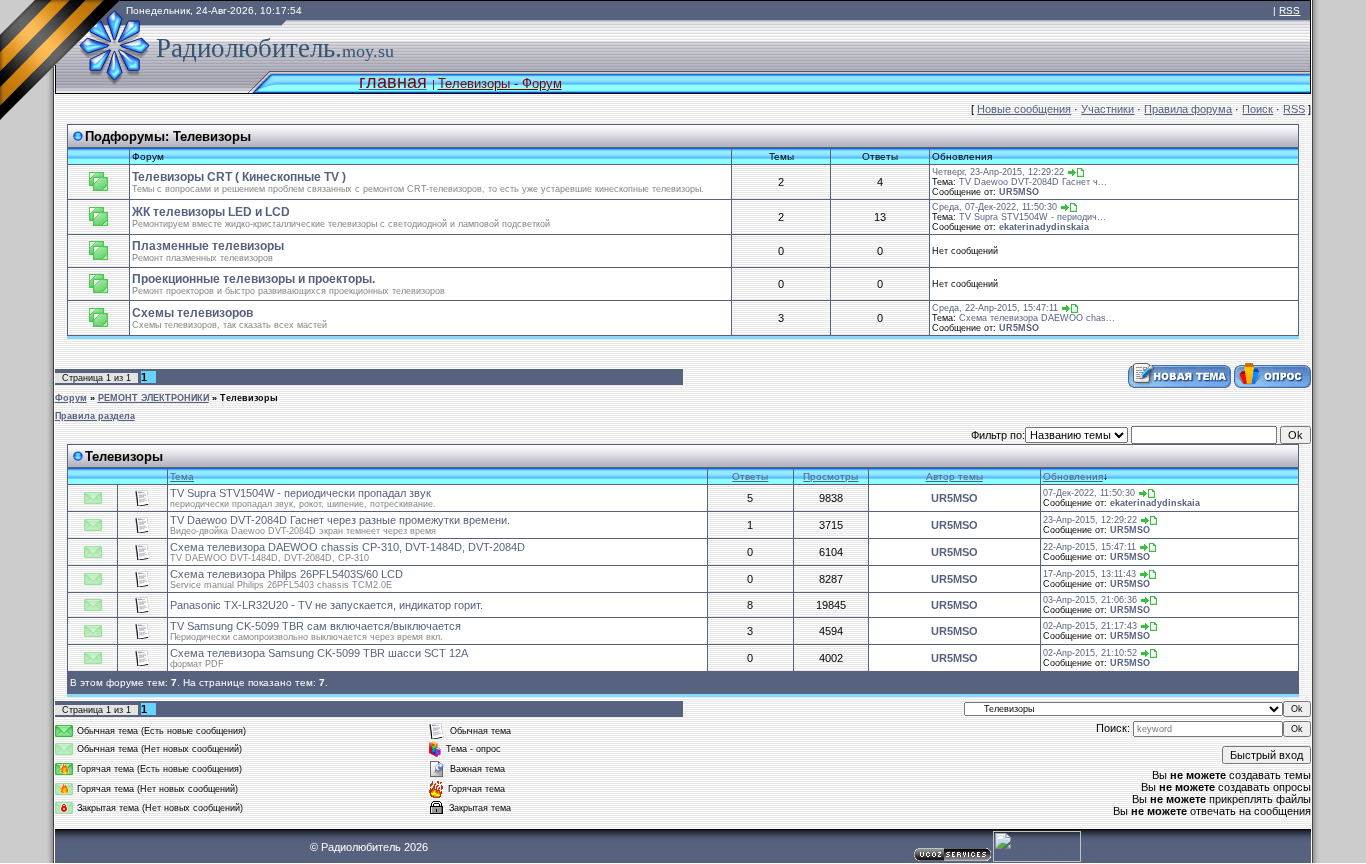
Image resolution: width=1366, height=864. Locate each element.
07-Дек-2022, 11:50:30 (1089, 493)
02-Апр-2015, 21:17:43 (1090, 626)
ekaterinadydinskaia (1044, 227)
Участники (1107, 109)
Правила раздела (95, 416)
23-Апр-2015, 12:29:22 (1090, 520)
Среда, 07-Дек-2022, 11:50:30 (994, 207)
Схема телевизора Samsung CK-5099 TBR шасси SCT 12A (319, 653)
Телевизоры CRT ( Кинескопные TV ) (239, 177)
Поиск (1257, 109)
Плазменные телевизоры (208, 246)
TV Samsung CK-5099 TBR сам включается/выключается (315, 626)
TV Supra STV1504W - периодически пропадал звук (300, 493)
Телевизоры (212, 136)
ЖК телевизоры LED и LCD (211, 212)
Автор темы (954, 476)
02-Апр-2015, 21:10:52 (1090, 653)
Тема (182, 476)
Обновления (1073, 476)
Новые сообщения (1024, 109)
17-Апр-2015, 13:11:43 (1089, 574)
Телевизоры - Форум (500, 83)
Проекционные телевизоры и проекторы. (253, 279)
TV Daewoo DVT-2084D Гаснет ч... (1033, 182)
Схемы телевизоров (192, 313)
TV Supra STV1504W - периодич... (1032, 217)
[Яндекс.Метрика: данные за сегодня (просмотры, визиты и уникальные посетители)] (1037, 846)
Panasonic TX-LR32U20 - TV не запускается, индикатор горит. (326, 605)
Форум (71, 398)
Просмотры (830, 476)
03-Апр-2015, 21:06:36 (1090, 600)
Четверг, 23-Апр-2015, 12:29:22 (998, 172)
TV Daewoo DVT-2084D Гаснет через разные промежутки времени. (340, 520)
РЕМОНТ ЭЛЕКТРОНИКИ (153, 398)
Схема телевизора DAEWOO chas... (1037, 318)
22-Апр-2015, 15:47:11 (1089, 547)
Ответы (750, 476)
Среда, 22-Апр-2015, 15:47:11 (995, 308)
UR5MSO (1019, 192)
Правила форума (1188, 109)
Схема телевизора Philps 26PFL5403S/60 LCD (286, 574)
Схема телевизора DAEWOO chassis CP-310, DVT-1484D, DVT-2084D (347, 547)
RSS (1289, 10)
